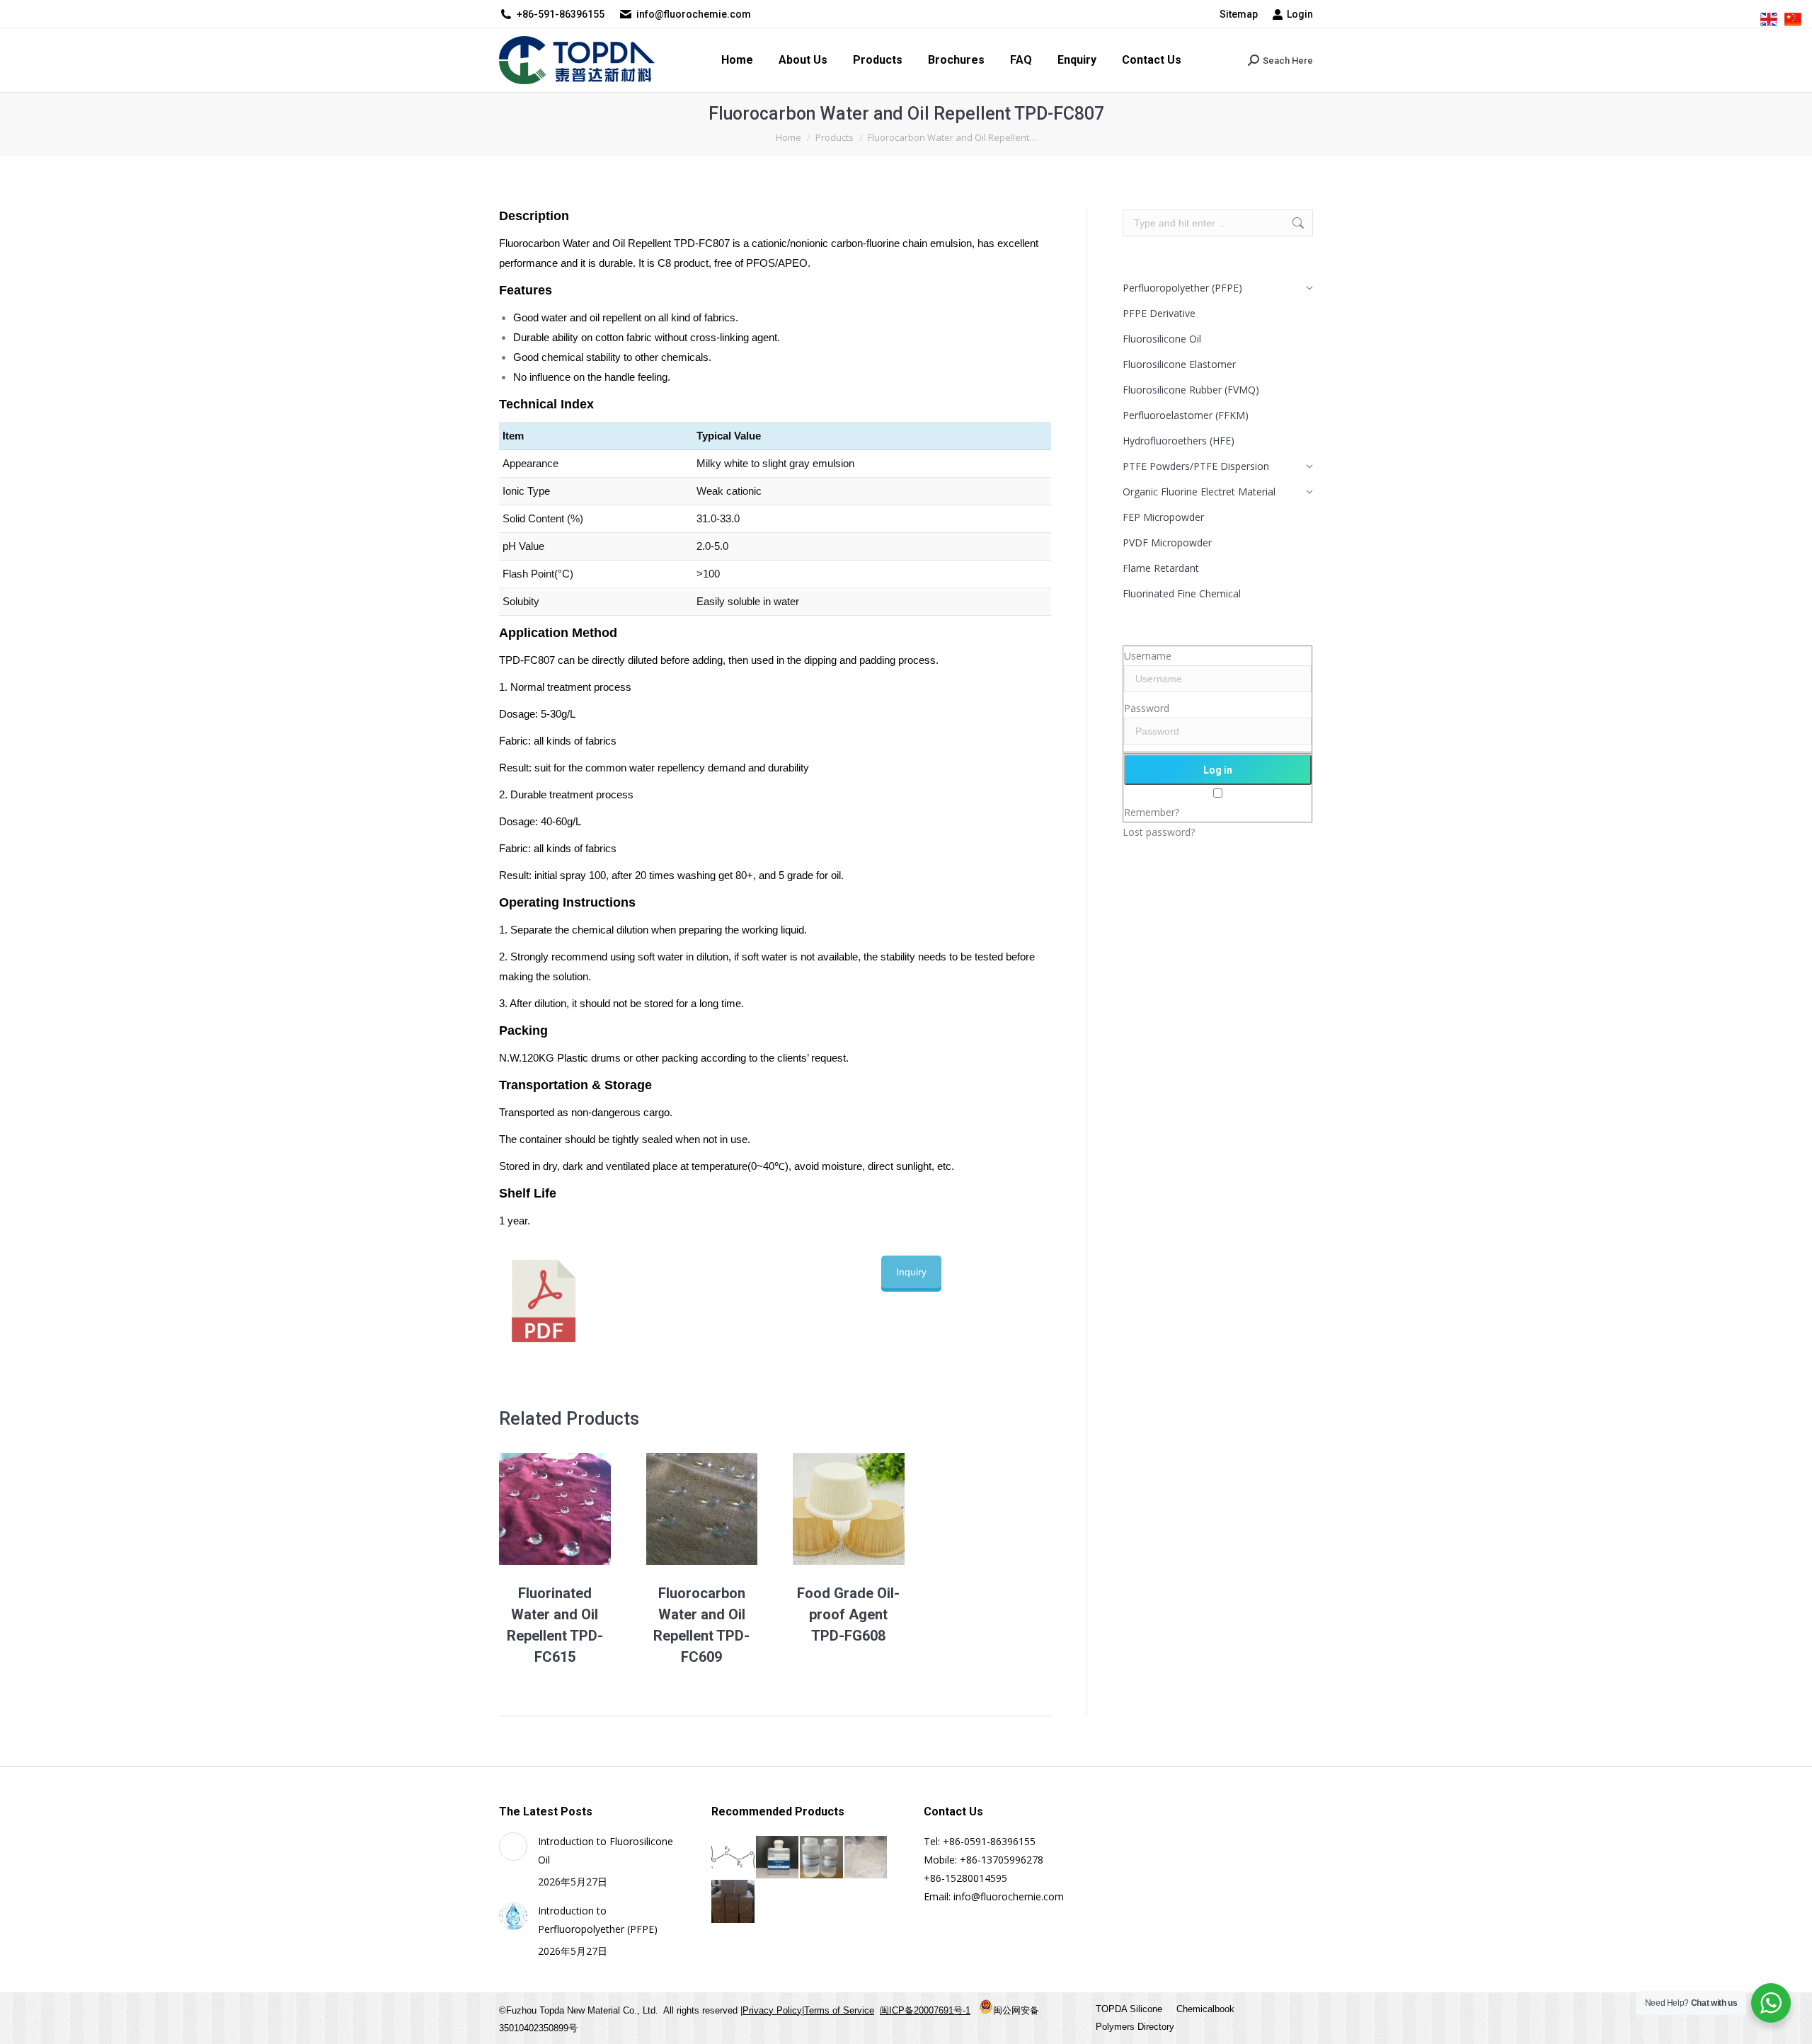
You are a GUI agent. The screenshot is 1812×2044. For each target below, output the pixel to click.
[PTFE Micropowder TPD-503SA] (734, 1902)
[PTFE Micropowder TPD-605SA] (867, 1858)
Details (574, 1509)
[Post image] (513, 1847)
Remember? (1152, 812)
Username (1148, 656)
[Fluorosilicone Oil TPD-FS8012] (822, 1858)
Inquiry (911, 1272)
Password (1147, 708)
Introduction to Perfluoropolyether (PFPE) (598, 1920)
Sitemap (1239, 14)
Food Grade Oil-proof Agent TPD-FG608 (848, 1614)
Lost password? (1159, 832)
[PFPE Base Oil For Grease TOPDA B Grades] (778, 1858)
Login (1300, 14)
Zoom (536, 1509)
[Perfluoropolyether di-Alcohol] (734, 1858)
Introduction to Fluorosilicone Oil (606, 1850)
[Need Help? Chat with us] (1771, 2003)
